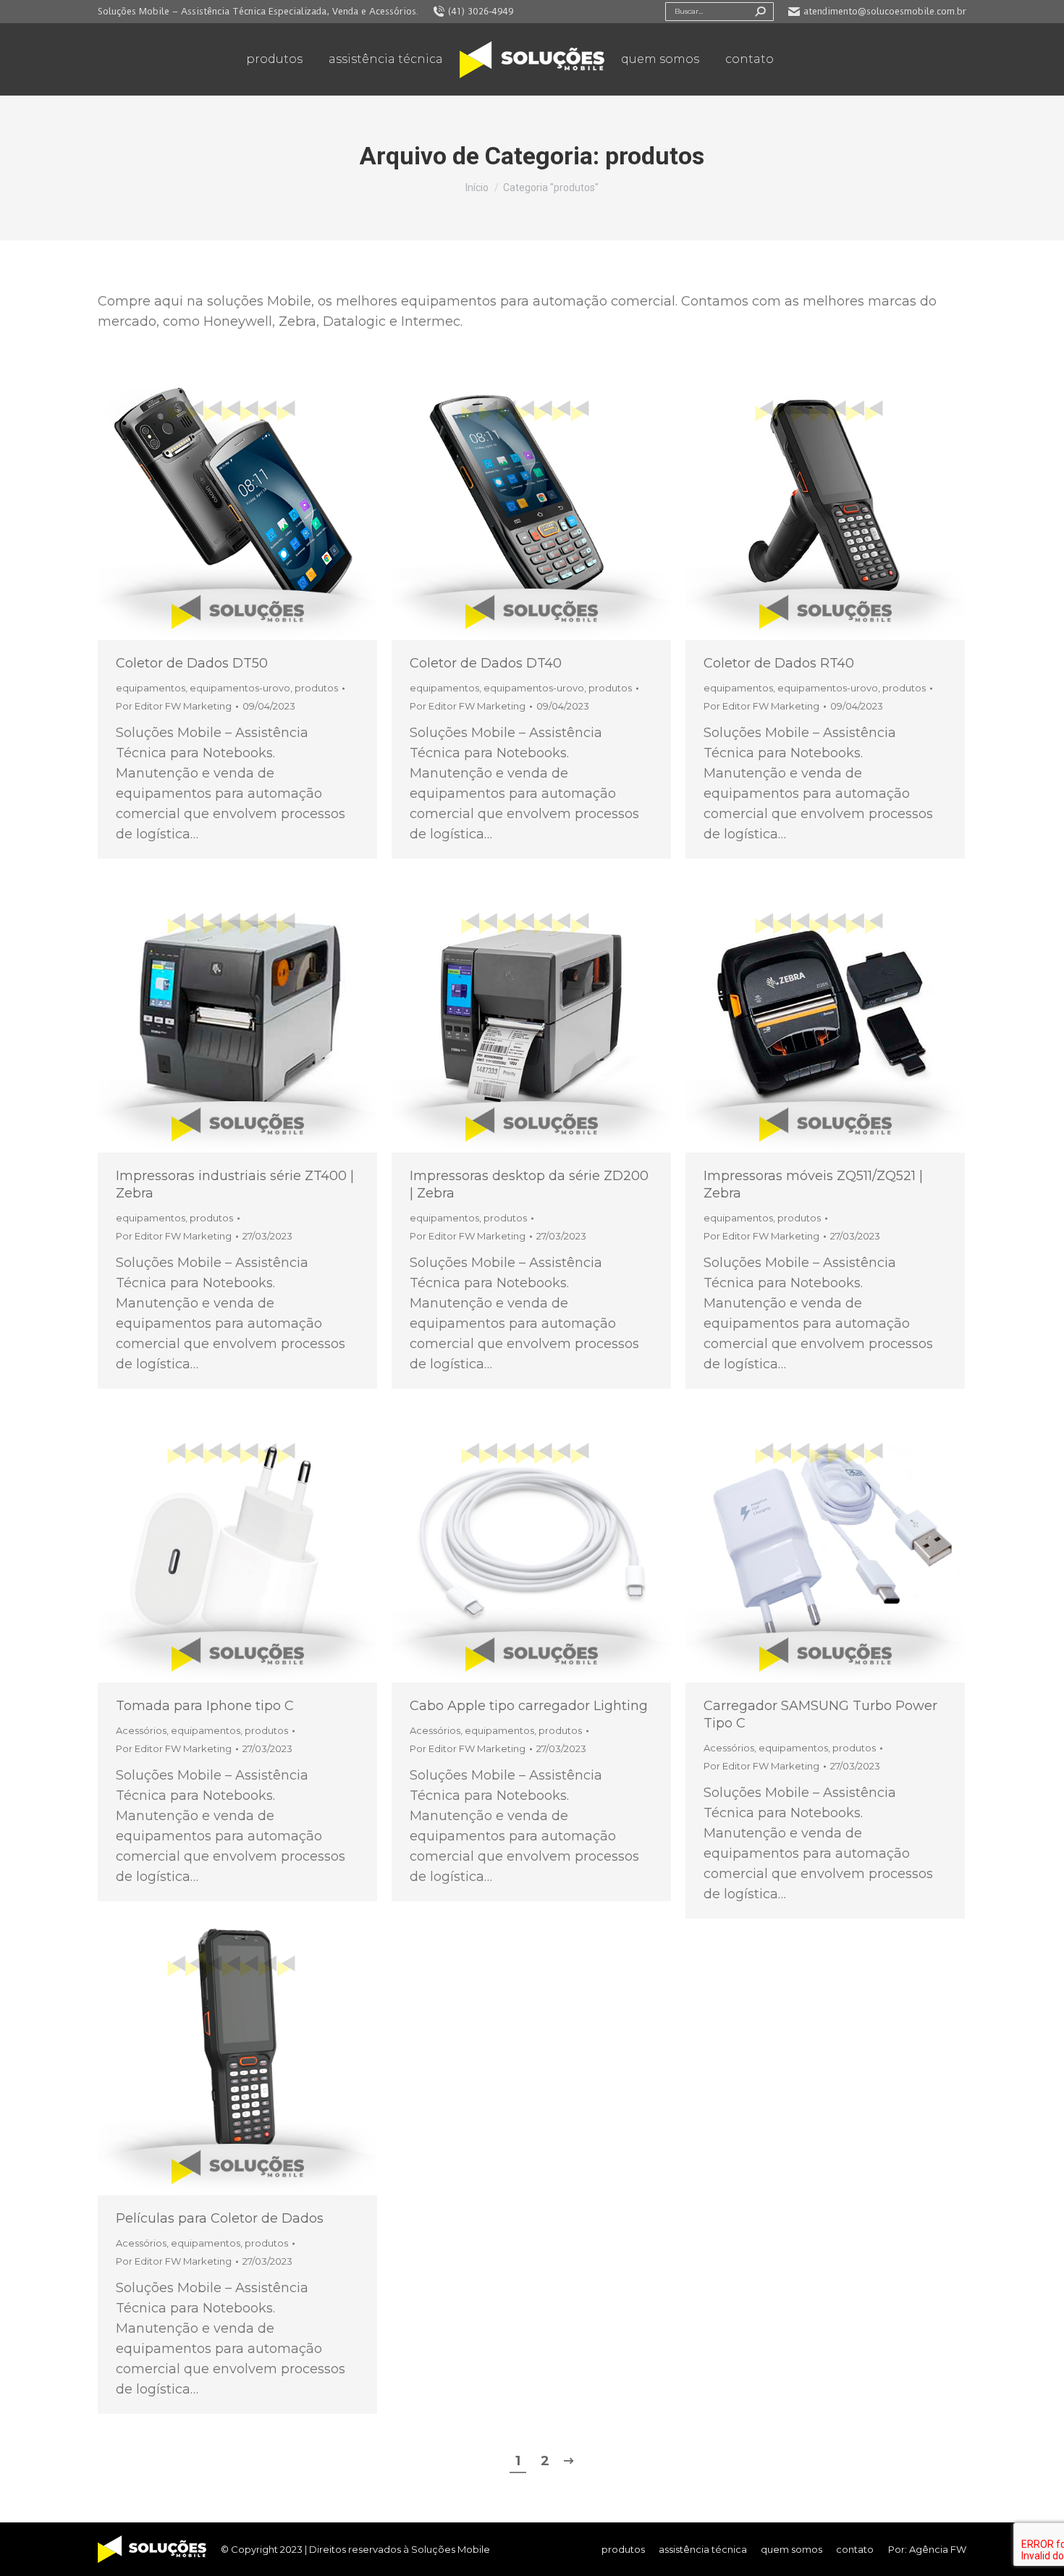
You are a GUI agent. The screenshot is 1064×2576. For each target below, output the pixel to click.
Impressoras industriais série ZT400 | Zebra (235, 1184)
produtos (316, 688)
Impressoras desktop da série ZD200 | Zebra (529, 1184)
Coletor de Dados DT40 (486, 663)
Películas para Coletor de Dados (220, 2218)
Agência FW (938, 2549)
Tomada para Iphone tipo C (205, 1706)
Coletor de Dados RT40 (779, 663)
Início (477, 188)
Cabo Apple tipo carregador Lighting (529, 1706)
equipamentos (151, 688)
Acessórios (141, 1730)
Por (174, 706)
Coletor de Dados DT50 (192, 663)
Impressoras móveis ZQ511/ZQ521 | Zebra (813, 1184)
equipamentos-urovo (240, 688)
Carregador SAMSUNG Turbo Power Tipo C (820, 1714)
